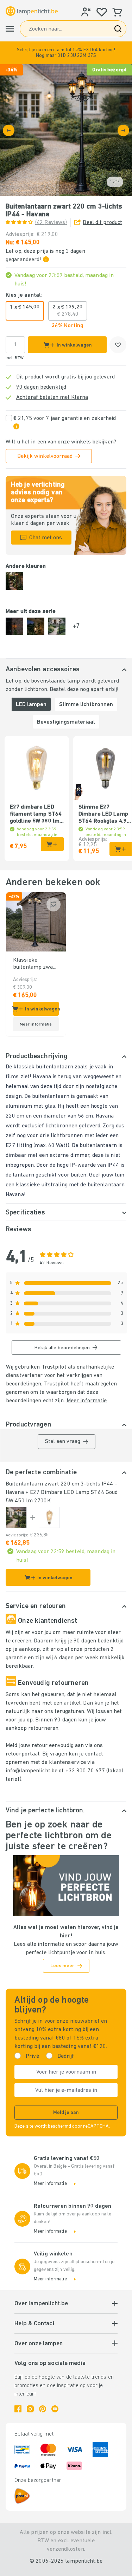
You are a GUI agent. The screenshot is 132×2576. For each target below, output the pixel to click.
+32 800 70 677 (85, 1771)
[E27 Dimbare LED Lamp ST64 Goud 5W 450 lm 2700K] (49, 1517)
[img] (66, 130)
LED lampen (31, 705)
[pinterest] (43, 2409)
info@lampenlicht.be (32, 1771)
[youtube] (55, 2409)
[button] (66, 53)
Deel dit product (102, 223)
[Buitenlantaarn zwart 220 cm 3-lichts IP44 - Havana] (16, 1517)
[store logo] (32, 11)
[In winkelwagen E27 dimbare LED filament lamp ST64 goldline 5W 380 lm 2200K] (52, 844)
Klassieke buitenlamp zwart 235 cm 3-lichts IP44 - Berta (35, 964)
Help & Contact (34, 2324)
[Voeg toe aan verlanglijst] (118, 345)
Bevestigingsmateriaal (66, 722)
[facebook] (18, 2409)
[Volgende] (123, 130)
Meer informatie (87, 1401)
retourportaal (23, 1754)
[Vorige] (9, 130)
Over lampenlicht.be (41, 2304)
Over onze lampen (39, 2344)
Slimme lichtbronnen (86, 705)
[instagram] (30, 2409)
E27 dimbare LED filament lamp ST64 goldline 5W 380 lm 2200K (36, 815)
